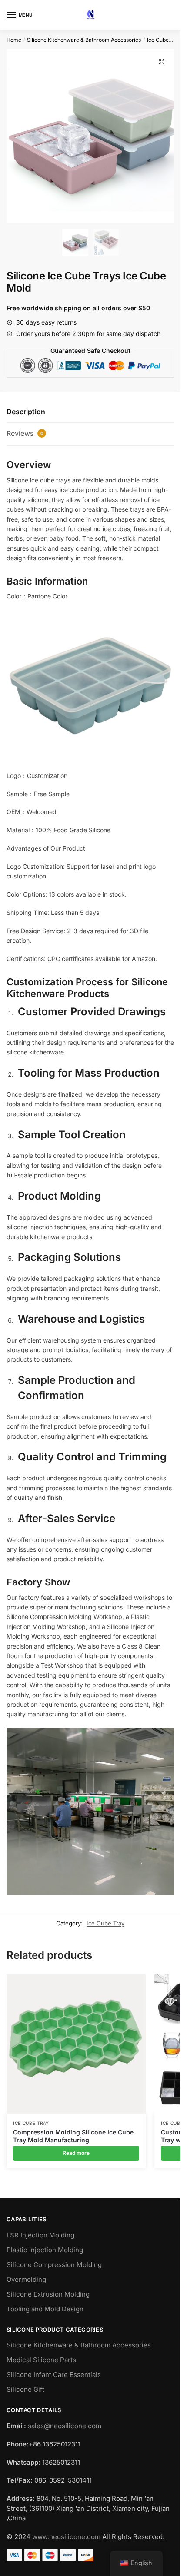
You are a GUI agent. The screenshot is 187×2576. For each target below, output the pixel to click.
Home (14, 40)
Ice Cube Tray (164, 40)
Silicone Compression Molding (54, 2265)
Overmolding (26, 2279)
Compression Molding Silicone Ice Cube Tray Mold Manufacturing (73, 2136)
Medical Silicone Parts (41, 2360)
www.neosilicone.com (66, 2537)
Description (26, 412)
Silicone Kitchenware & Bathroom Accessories (84, 40)
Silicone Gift (25, 2389)
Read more (76, 2153)
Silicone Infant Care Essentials (54, 2375)
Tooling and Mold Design (45, 2309)
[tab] (90, 412)
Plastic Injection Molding (45, 2250)
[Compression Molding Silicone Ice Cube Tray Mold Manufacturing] (76, 2044)
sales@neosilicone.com (65, 2426)
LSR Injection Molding (40, 2235)
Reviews (25, 433)
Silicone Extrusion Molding (48, 2294)
